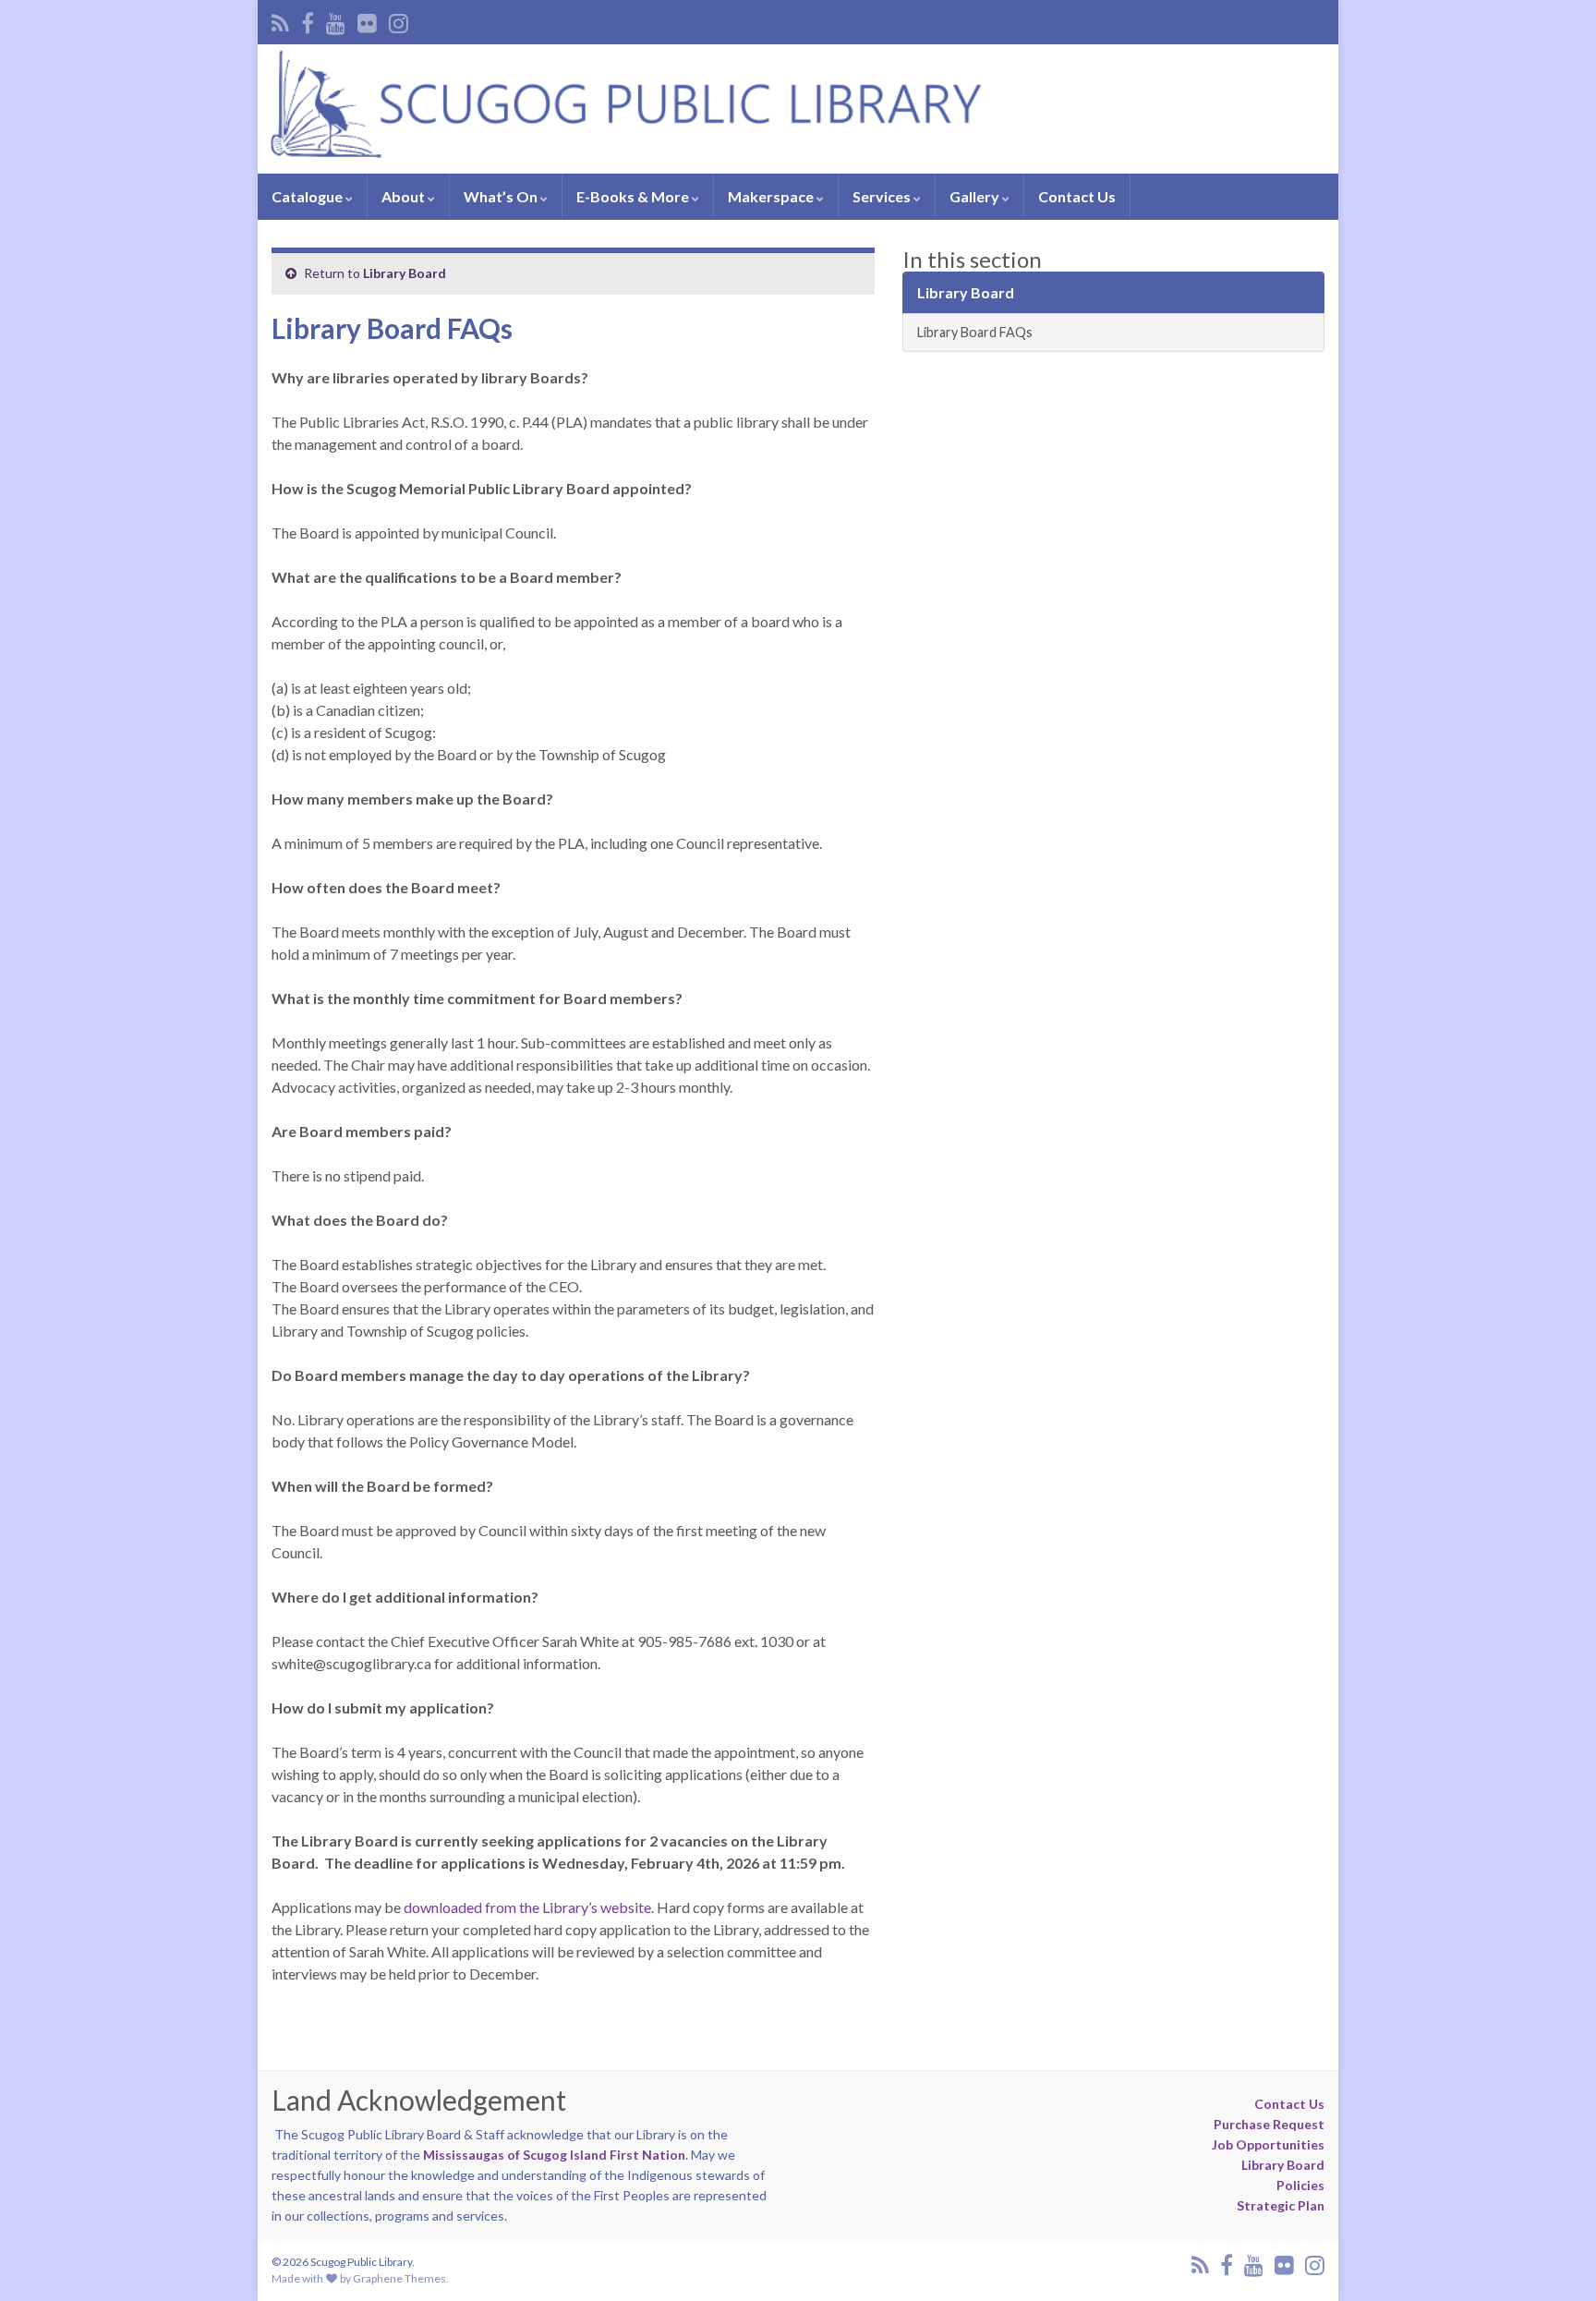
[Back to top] (1554, 2259)
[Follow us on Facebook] (308, 20)
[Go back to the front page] (798, 109)
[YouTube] (336, 20)
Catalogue (308, 196)
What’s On (502, 196)
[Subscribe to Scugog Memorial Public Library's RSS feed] (280, 20)
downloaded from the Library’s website (527, 1907)
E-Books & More (634, 196)
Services (883, 196)
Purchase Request (1269, 2124)
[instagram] (399, 20)
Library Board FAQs (975, 332)
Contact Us (1077, 196)
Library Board (405, 273)
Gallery (976, 196)
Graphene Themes (399, 2278)
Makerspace (772, 196)
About (405, 196)
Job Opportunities (1268, 2144)
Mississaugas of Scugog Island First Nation (554, 2155)
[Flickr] (367, 20)
